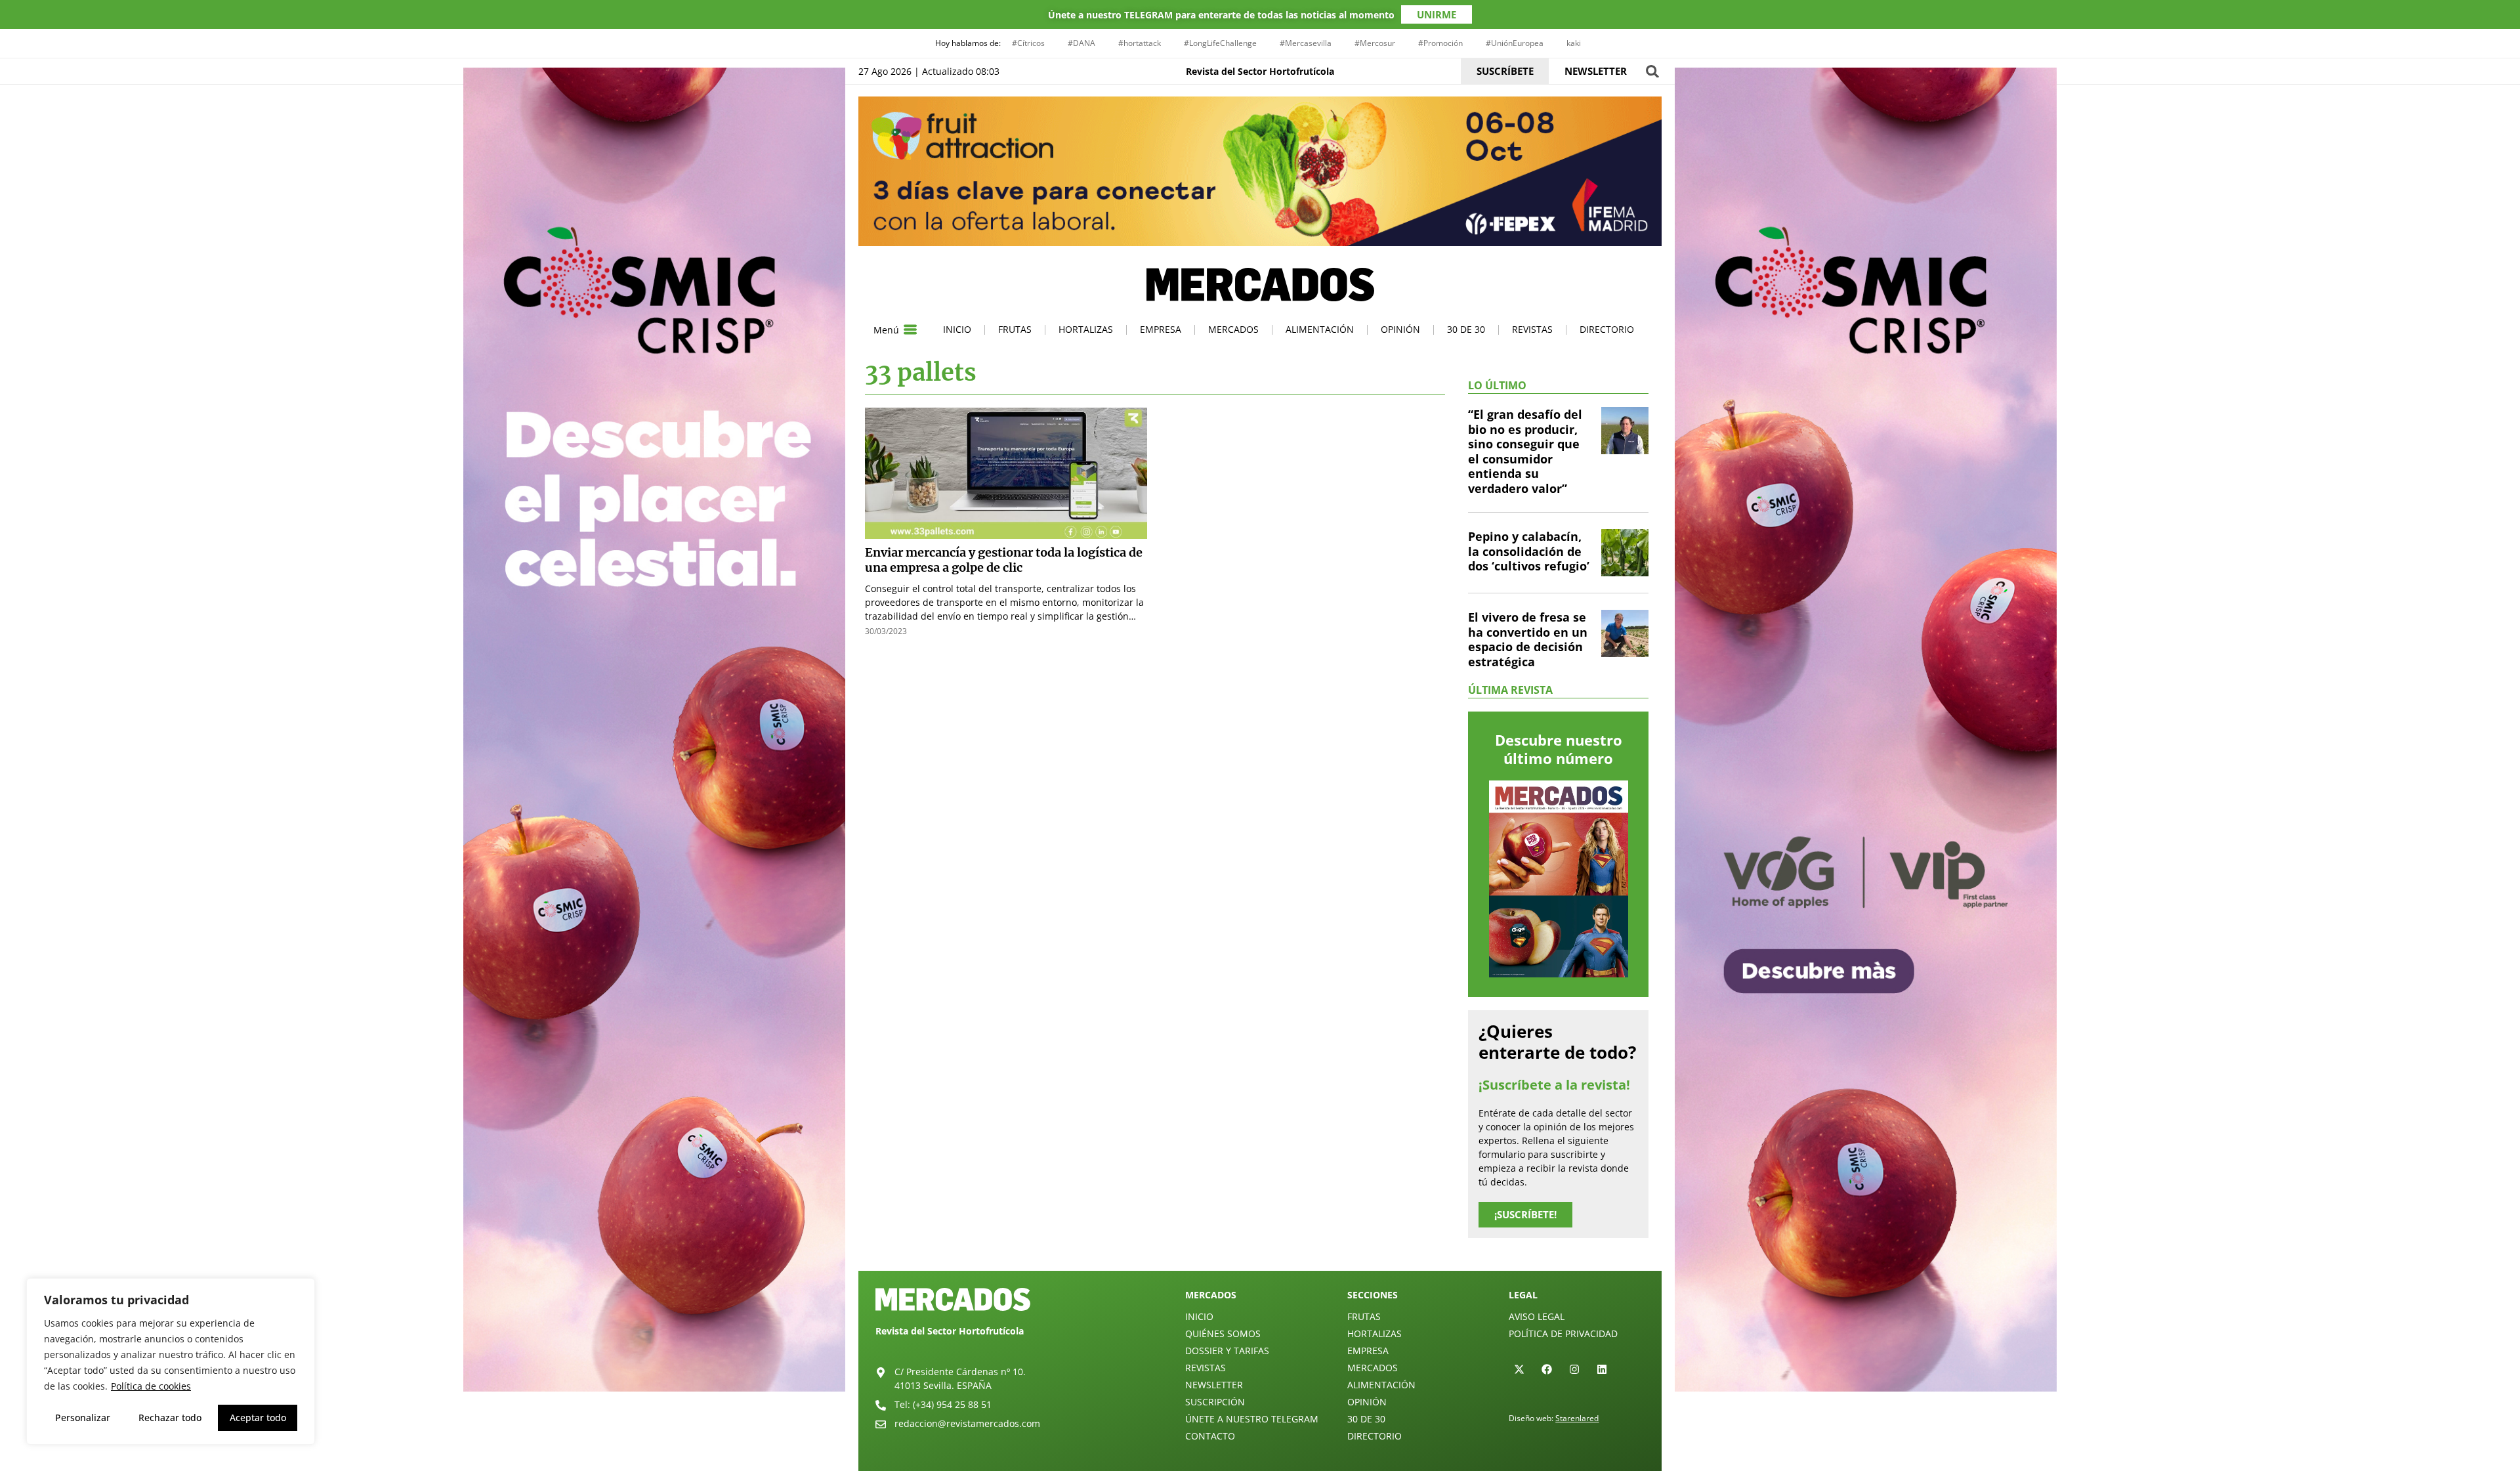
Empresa (1161, 329)
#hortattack (1140, 43)
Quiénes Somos (1223, 1333)
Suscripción (1215, 1402)
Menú (886, 330)
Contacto (1210, 1436)
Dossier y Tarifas (1227, 1351)
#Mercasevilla (1306, 43)
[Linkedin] (1602, 1369)
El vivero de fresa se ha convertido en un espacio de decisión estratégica (1528, 639)
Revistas (1532, 329)
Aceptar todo (258, 1418)
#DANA (1081, 43)
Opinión (1400, 329)
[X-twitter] (1519, 1369)
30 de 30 (1466, 329)
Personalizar (83, 1418)
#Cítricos (1028, 43)
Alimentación (1320, 329)
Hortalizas (1086, 329)
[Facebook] (1547, 1369)
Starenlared (1577, 1418)
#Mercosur (1375, 43)
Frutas (1015, 329)
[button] (1652, 71)
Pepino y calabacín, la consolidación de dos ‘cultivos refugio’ (1529, 551)
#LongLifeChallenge (1220, 43)
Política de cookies (151, 1386)
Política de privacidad (1563, 1333)
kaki (1574, 43)
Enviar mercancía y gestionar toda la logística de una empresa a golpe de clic (1004, 560)
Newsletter (1214, 1385)
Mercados (1233, 329)
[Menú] (910, 330)
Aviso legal (1537, 1316)
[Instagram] (1574, 1369)
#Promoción (1440, 43)
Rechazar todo (170, 1418)
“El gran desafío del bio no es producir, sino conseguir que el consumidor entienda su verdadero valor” (1525, 451)
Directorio (1607, 329)
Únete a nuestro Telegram (1252, 1419)
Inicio (957, 329)
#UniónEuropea (1515, 43)
